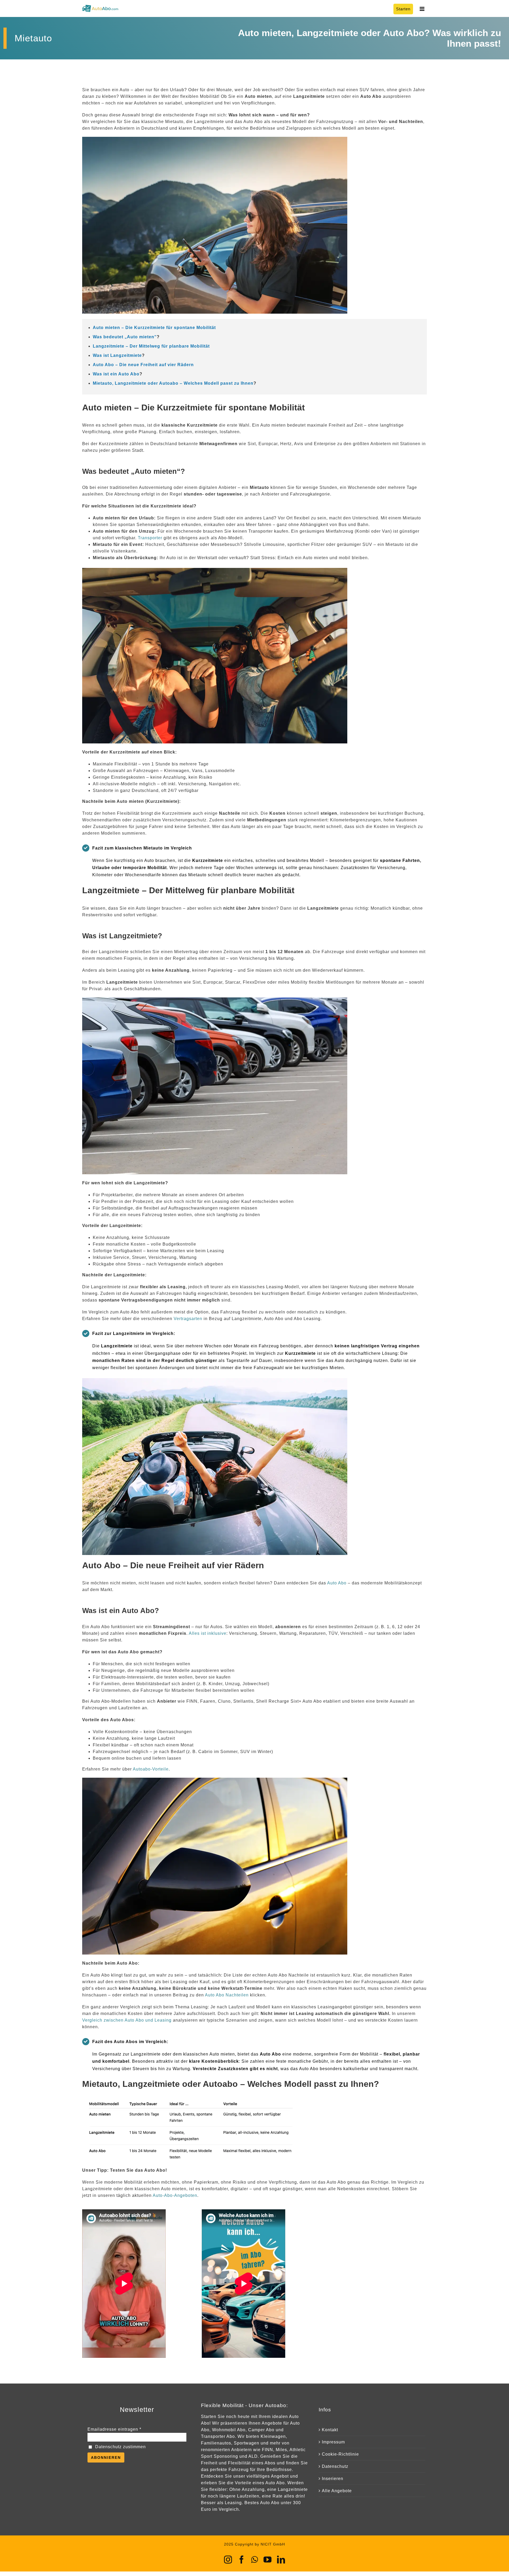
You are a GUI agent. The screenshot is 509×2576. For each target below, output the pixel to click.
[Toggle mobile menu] (423, 9)
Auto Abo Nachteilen (227, 1995)
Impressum (333, 2442)
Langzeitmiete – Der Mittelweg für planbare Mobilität (151, 346)
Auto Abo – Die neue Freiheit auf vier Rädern (143, 365)
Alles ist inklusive (208, 1633)
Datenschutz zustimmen (120, 2447)
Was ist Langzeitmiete (117, 355)
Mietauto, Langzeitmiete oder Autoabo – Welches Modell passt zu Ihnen (173, 383)
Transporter (150, 538)
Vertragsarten (188, 1319)
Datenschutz (335, 2466)
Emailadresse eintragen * (114, 2429)
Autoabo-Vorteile (151, 1769)
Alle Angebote (337, 2491)
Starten (403, 9)
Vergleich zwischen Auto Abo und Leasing (127, 2020)
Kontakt (330, 2430)
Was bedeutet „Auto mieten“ (125, 337)
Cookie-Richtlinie (340, 2454)
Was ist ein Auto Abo (116, 374)
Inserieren (333, 2479)
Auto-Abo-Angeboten (175, 2195)
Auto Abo (337, 1583)
